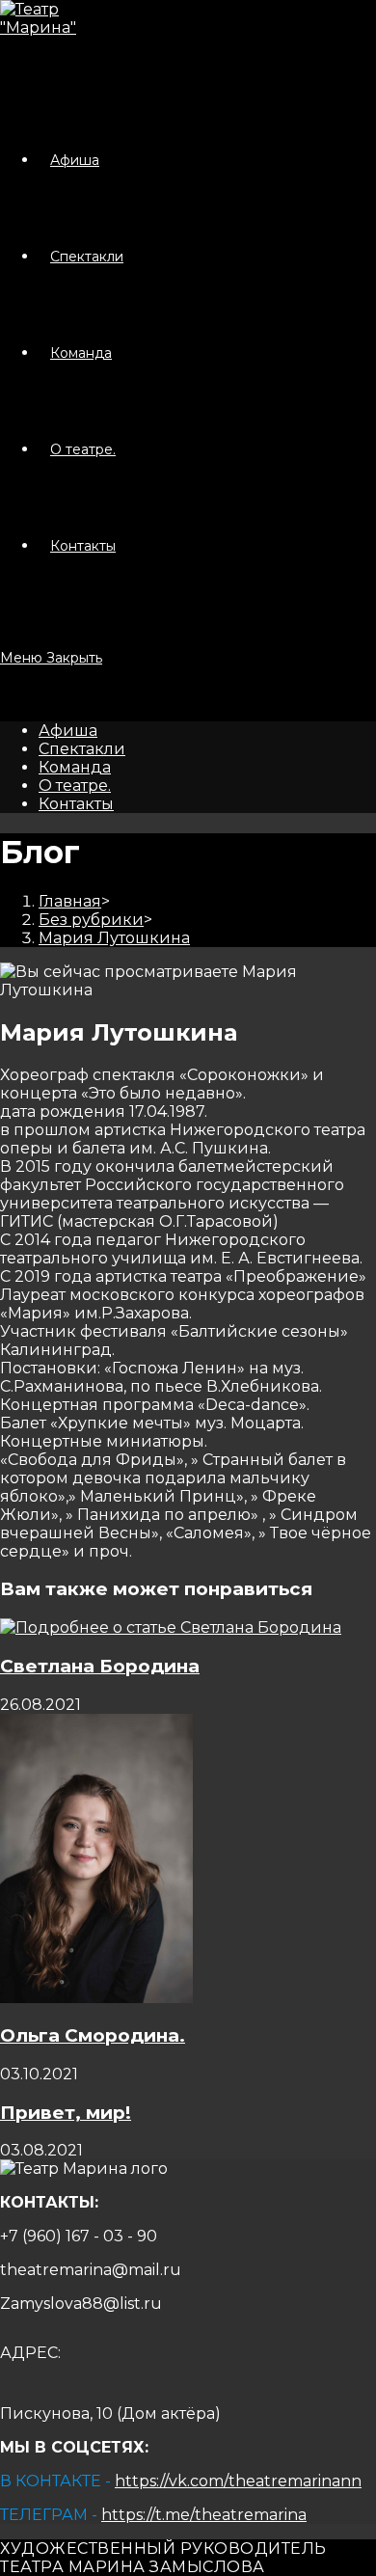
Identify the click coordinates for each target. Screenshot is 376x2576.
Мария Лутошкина (114, 938)
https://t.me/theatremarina (204, 2515)
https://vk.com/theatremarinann (238, 2481)
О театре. (75, 786)
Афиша (68, 731)
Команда (75, 767)
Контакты (76, 804)
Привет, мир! (66, 2113)
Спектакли (82, 749)
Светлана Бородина (100, 1666)
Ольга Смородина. (93, 2035)
